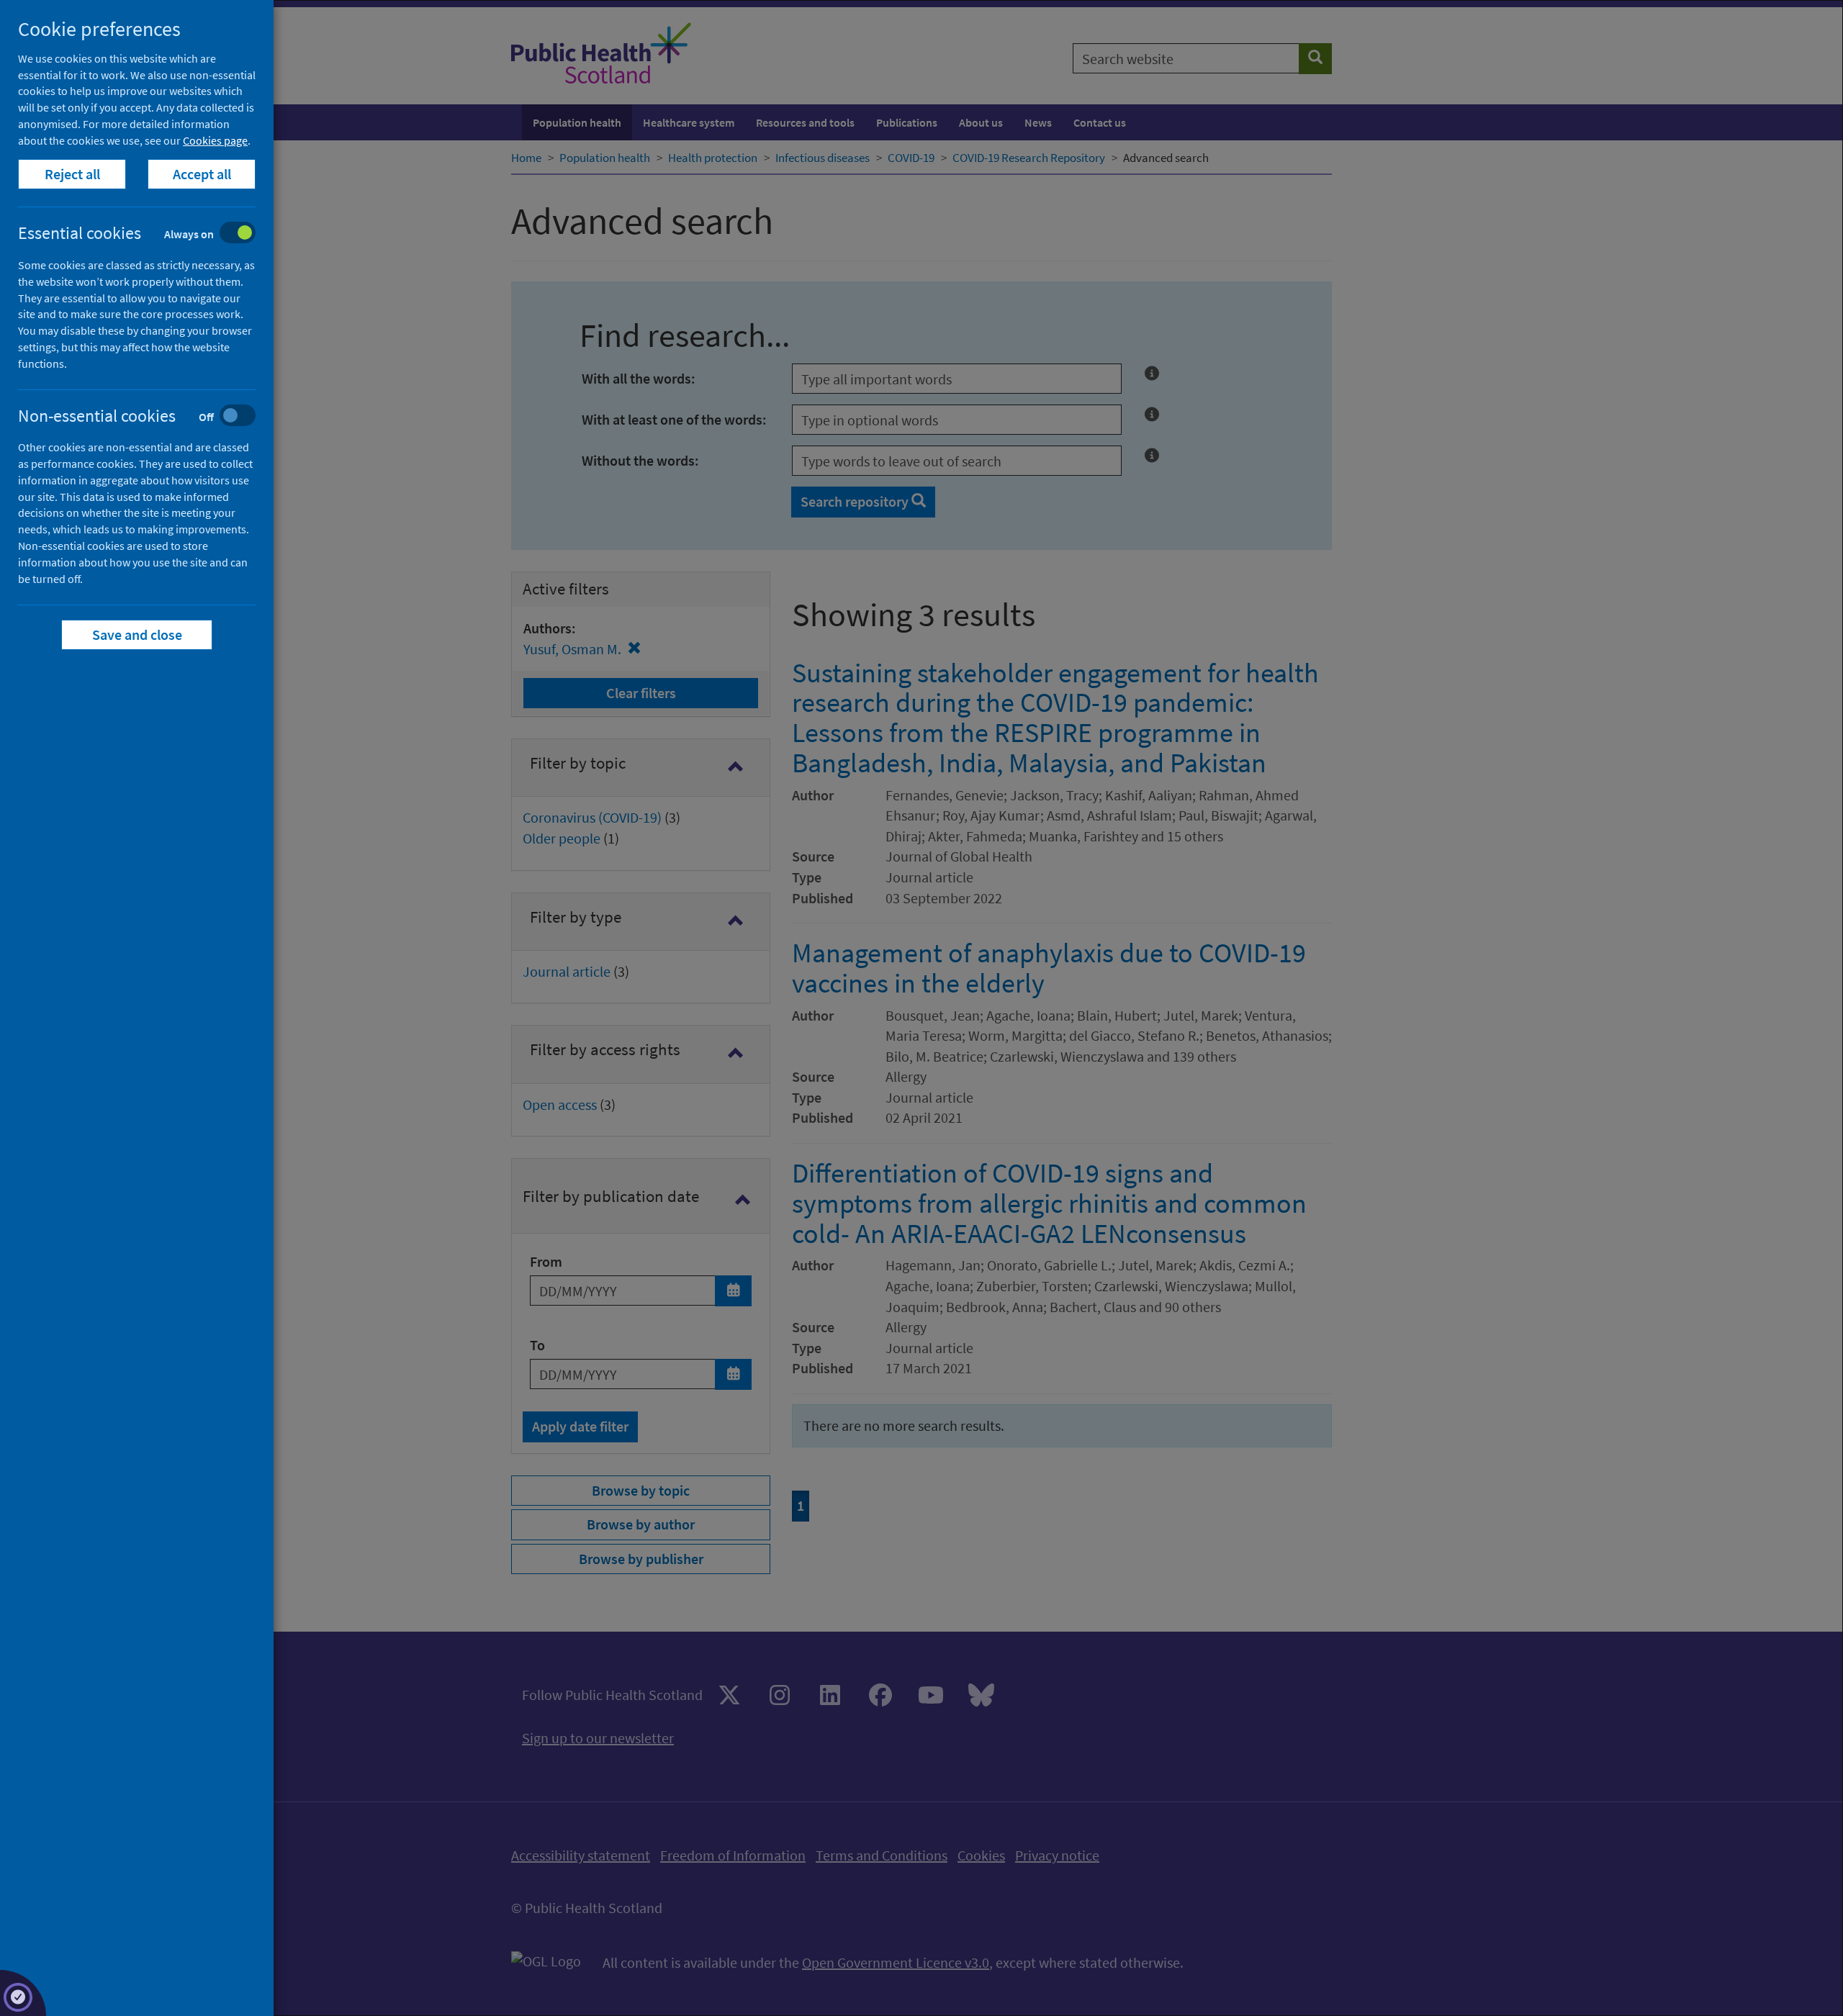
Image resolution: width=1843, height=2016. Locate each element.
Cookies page (215, 140)
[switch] (148, 234)
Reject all (72, 174)
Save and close (137, 634)
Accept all (202, 174)
